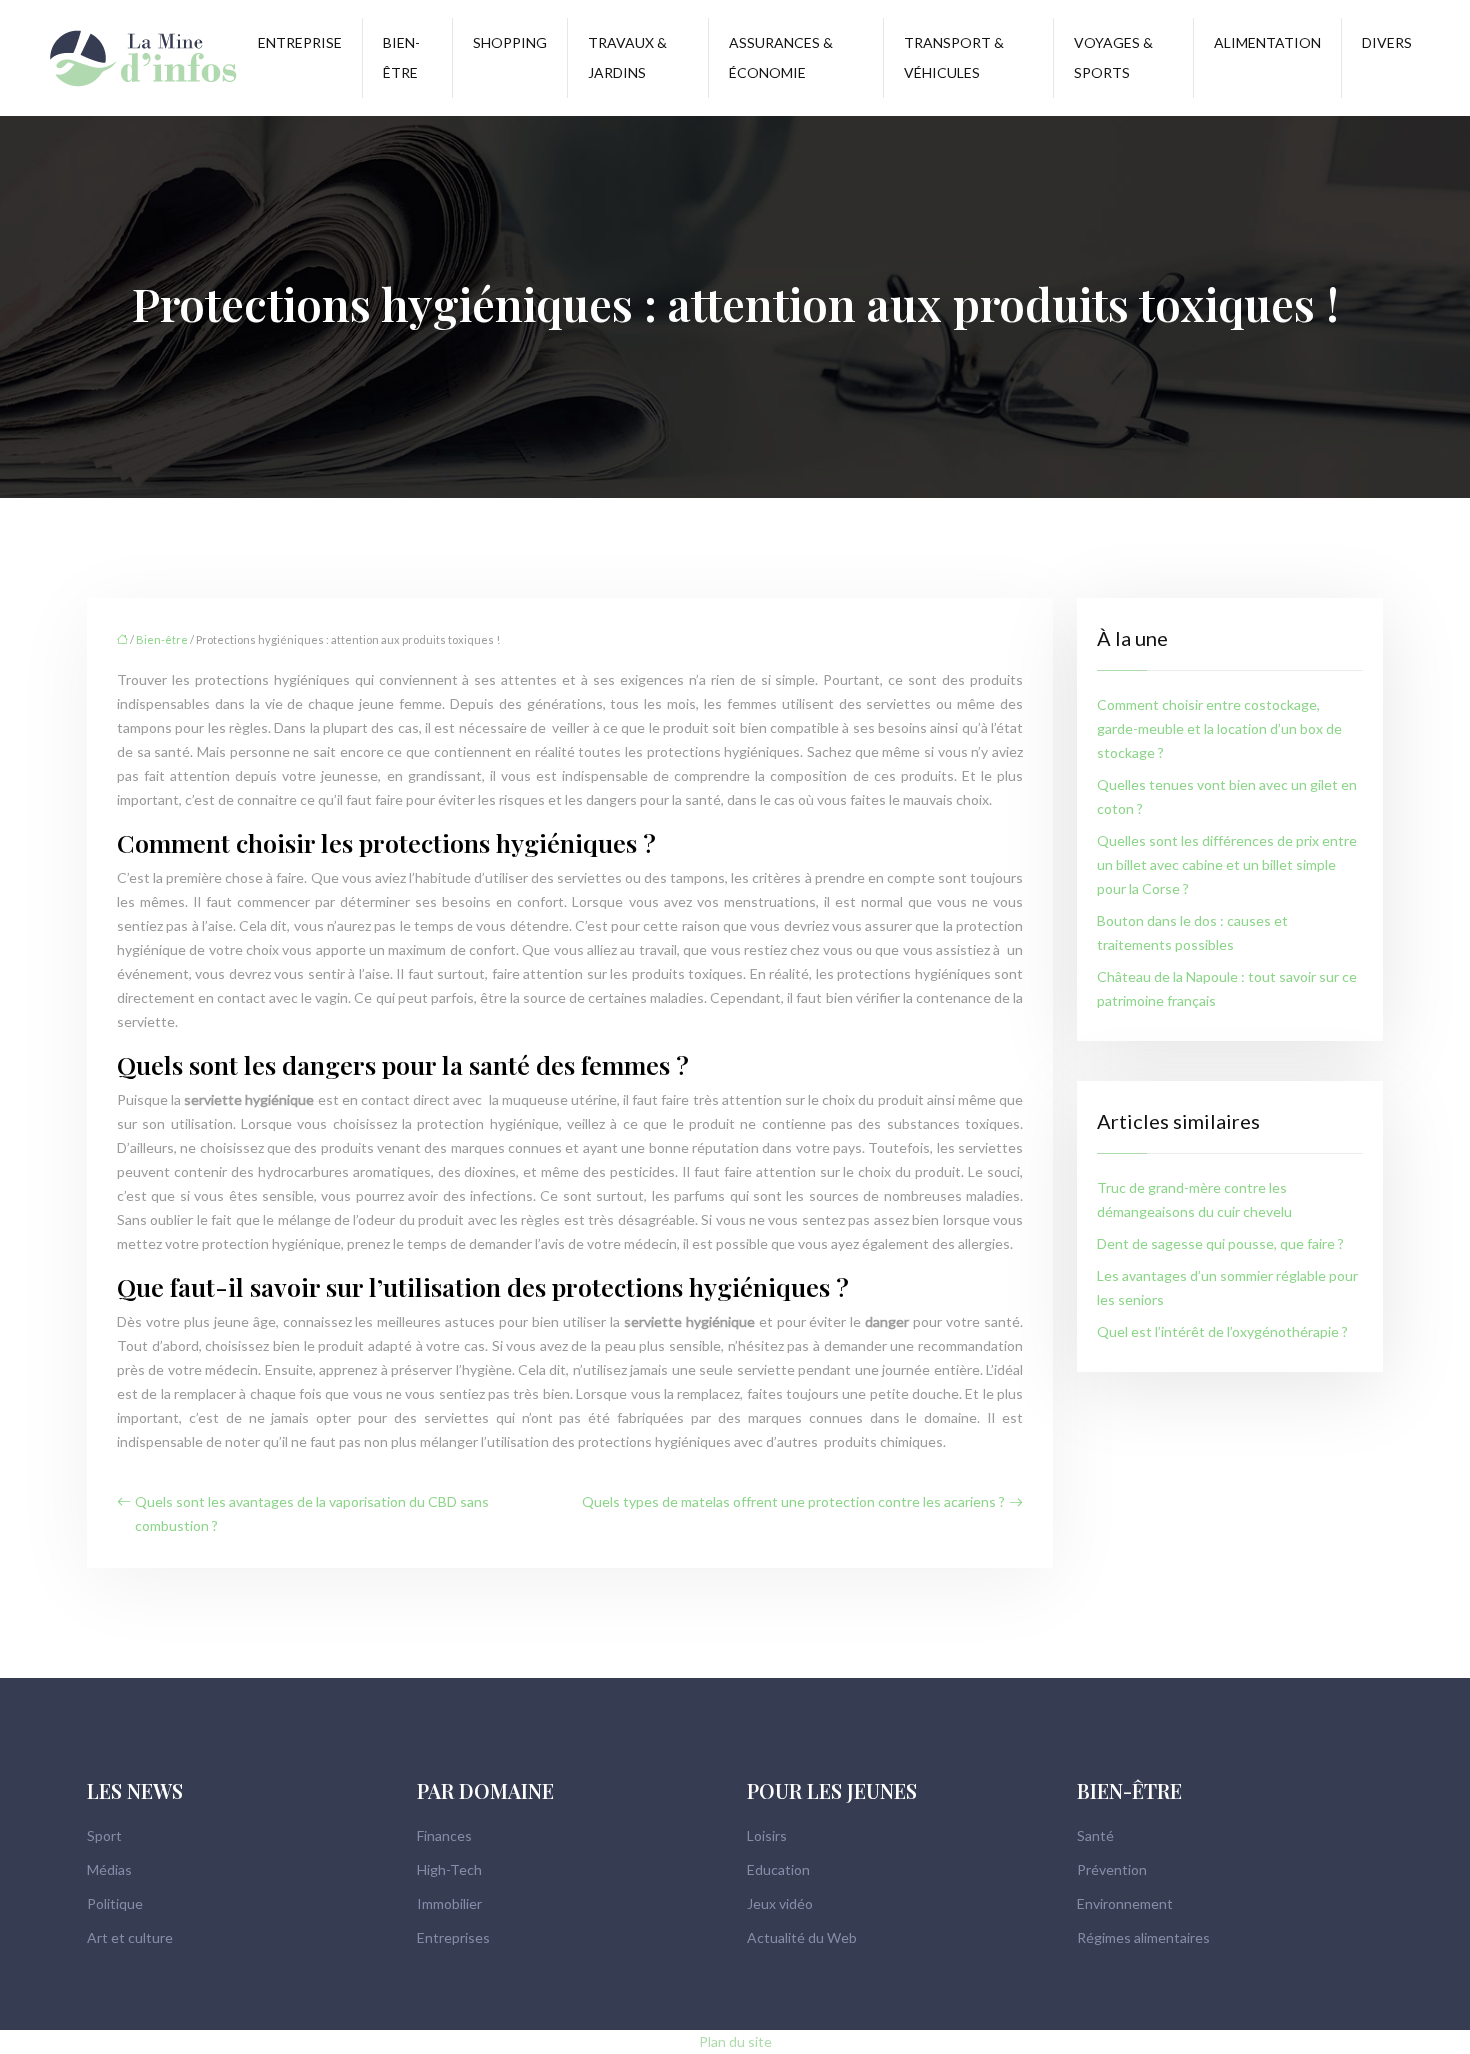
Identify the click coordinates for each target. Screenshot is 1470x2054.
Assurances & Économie (781, 57)
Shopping (510, 42)
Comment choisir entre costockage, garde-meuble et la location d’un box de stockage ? (1219, 728)
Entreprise (300, 42)
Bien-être (401, 57)
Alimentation (1267, 42)
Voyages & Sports (1113, 57)
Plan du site (735, 2041)
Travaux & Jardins (627, 57)
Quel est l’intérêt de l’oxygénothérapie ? (1222, 1331)
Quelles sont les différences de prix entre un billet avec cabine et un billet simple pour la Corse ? (1227, 864)
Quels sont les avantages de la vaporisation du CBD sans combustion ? (312, 1513)
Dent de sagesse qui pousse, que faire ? (1220, 1243)
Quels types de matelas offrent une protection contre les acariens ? (793, 1501)
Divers (1387, 42)
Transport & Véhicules (954, 57)
